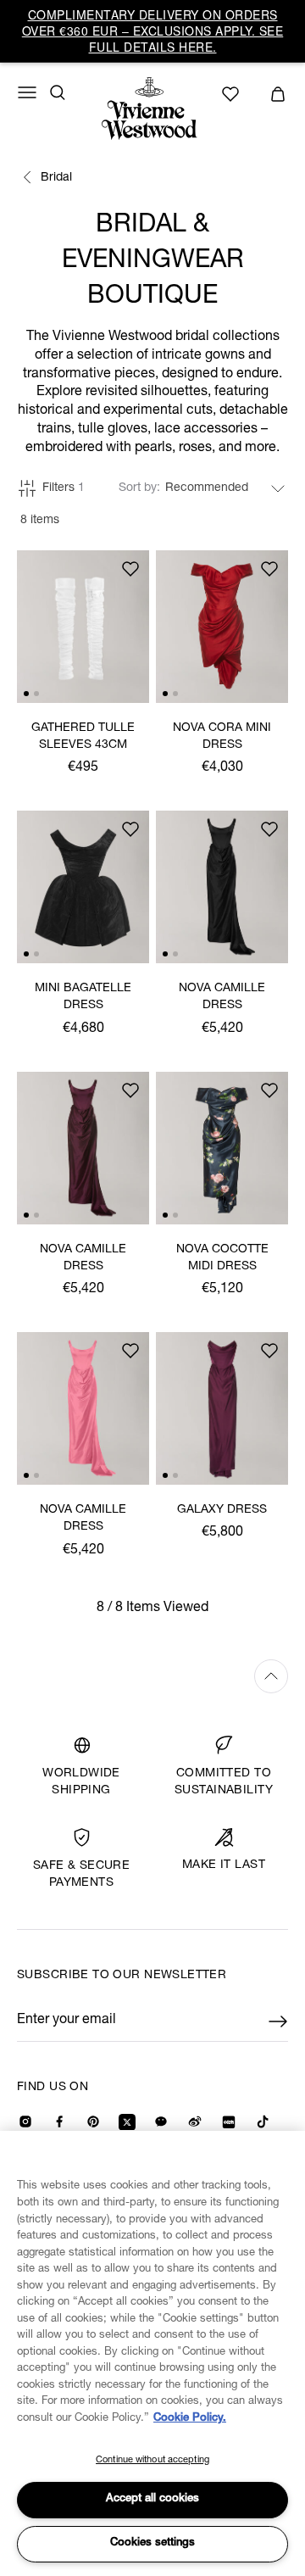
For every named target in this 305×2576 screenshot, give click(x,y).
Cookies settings (152, 2543)
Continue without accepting (152, 2460)
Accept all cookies (152, 2499)
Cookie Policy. (190, 2419)
